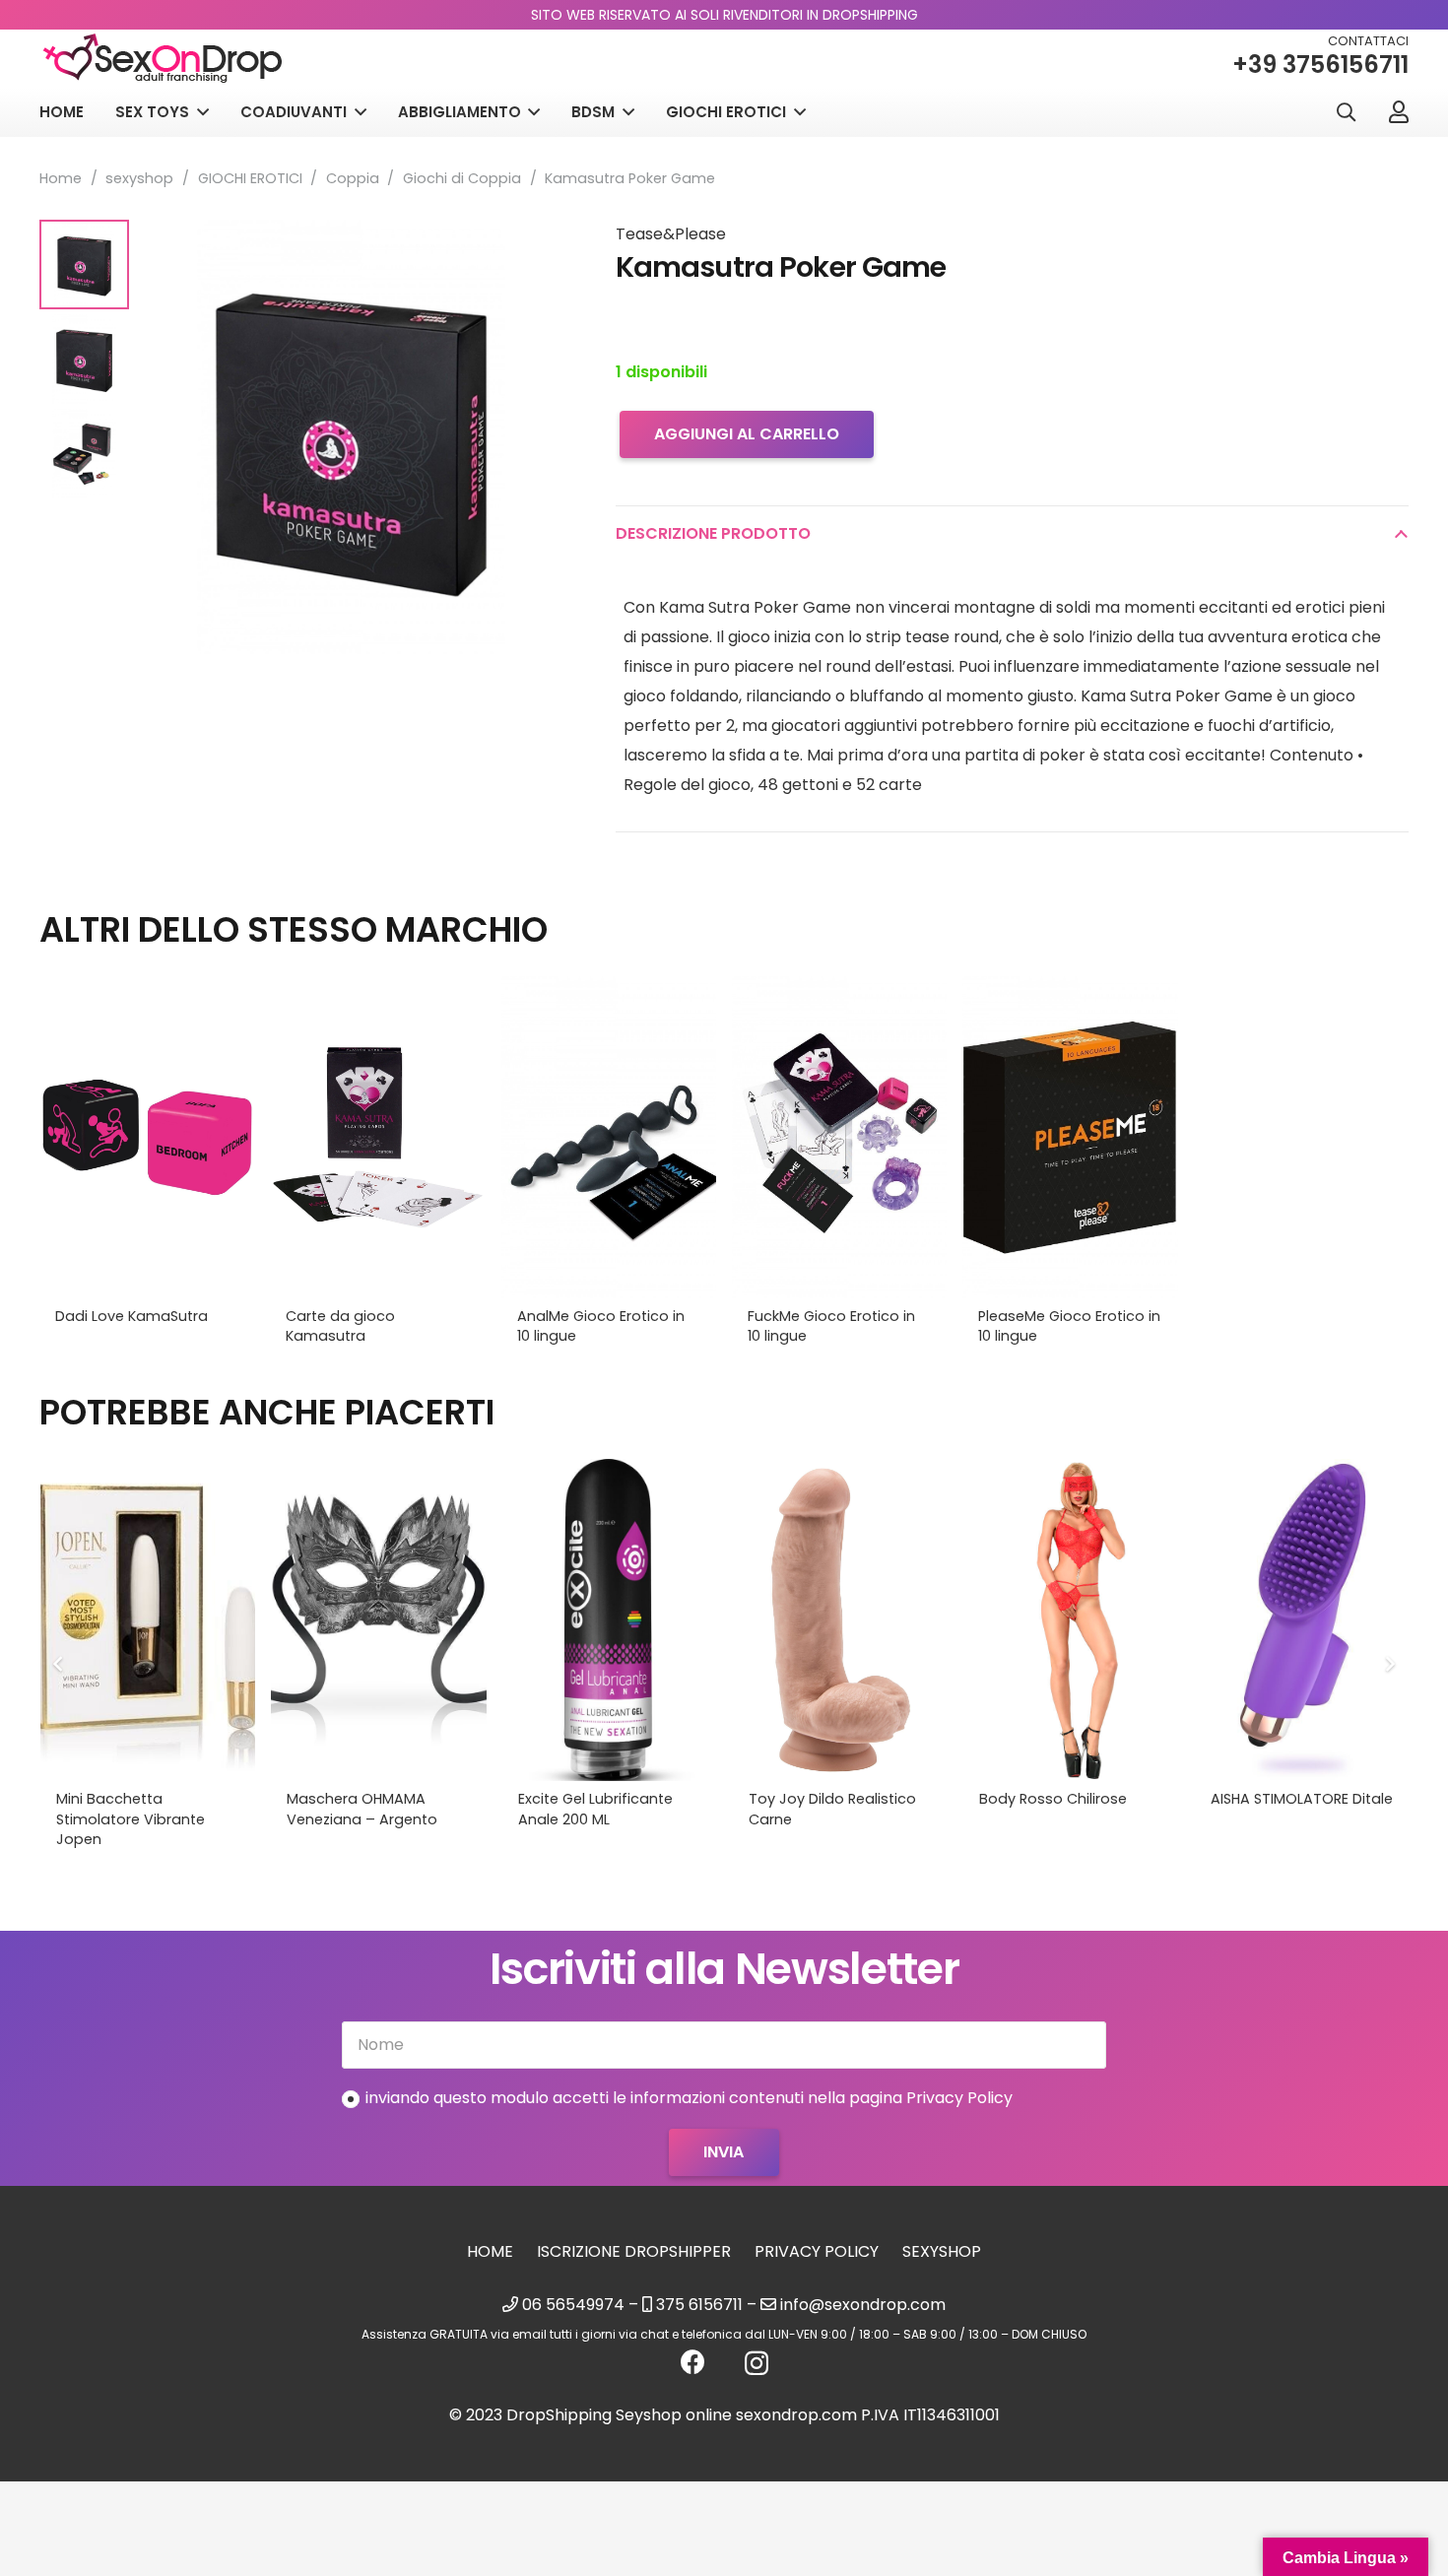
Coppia (353, 178)
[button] (1346, 113)
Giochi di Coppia (462, 178)
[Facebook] (693, 2362)
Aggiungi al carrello (747, 434)
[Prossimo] (1389, 1664)
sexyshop (139, 178)
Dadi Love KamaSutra (132, 1316)
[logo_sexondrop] (163, 59)
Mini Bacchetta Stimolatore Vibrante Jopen (131, 1818)
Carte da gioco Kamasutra (340, 1326)
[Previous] (59, 1664)
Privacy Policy (817, 2251)
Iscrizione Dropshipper (634, 2251)
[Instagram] (757, 2363)
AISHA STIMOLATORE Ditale (1302, 1799)
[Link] (1399, 111)
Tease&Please (671, 234)
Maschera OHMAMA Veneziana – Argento (362, 1809)
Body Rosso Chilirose (1053, 1799)
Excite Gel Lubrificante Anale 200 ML (595, 1809)
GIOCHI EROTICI (250, 178)
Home (61, 178)
